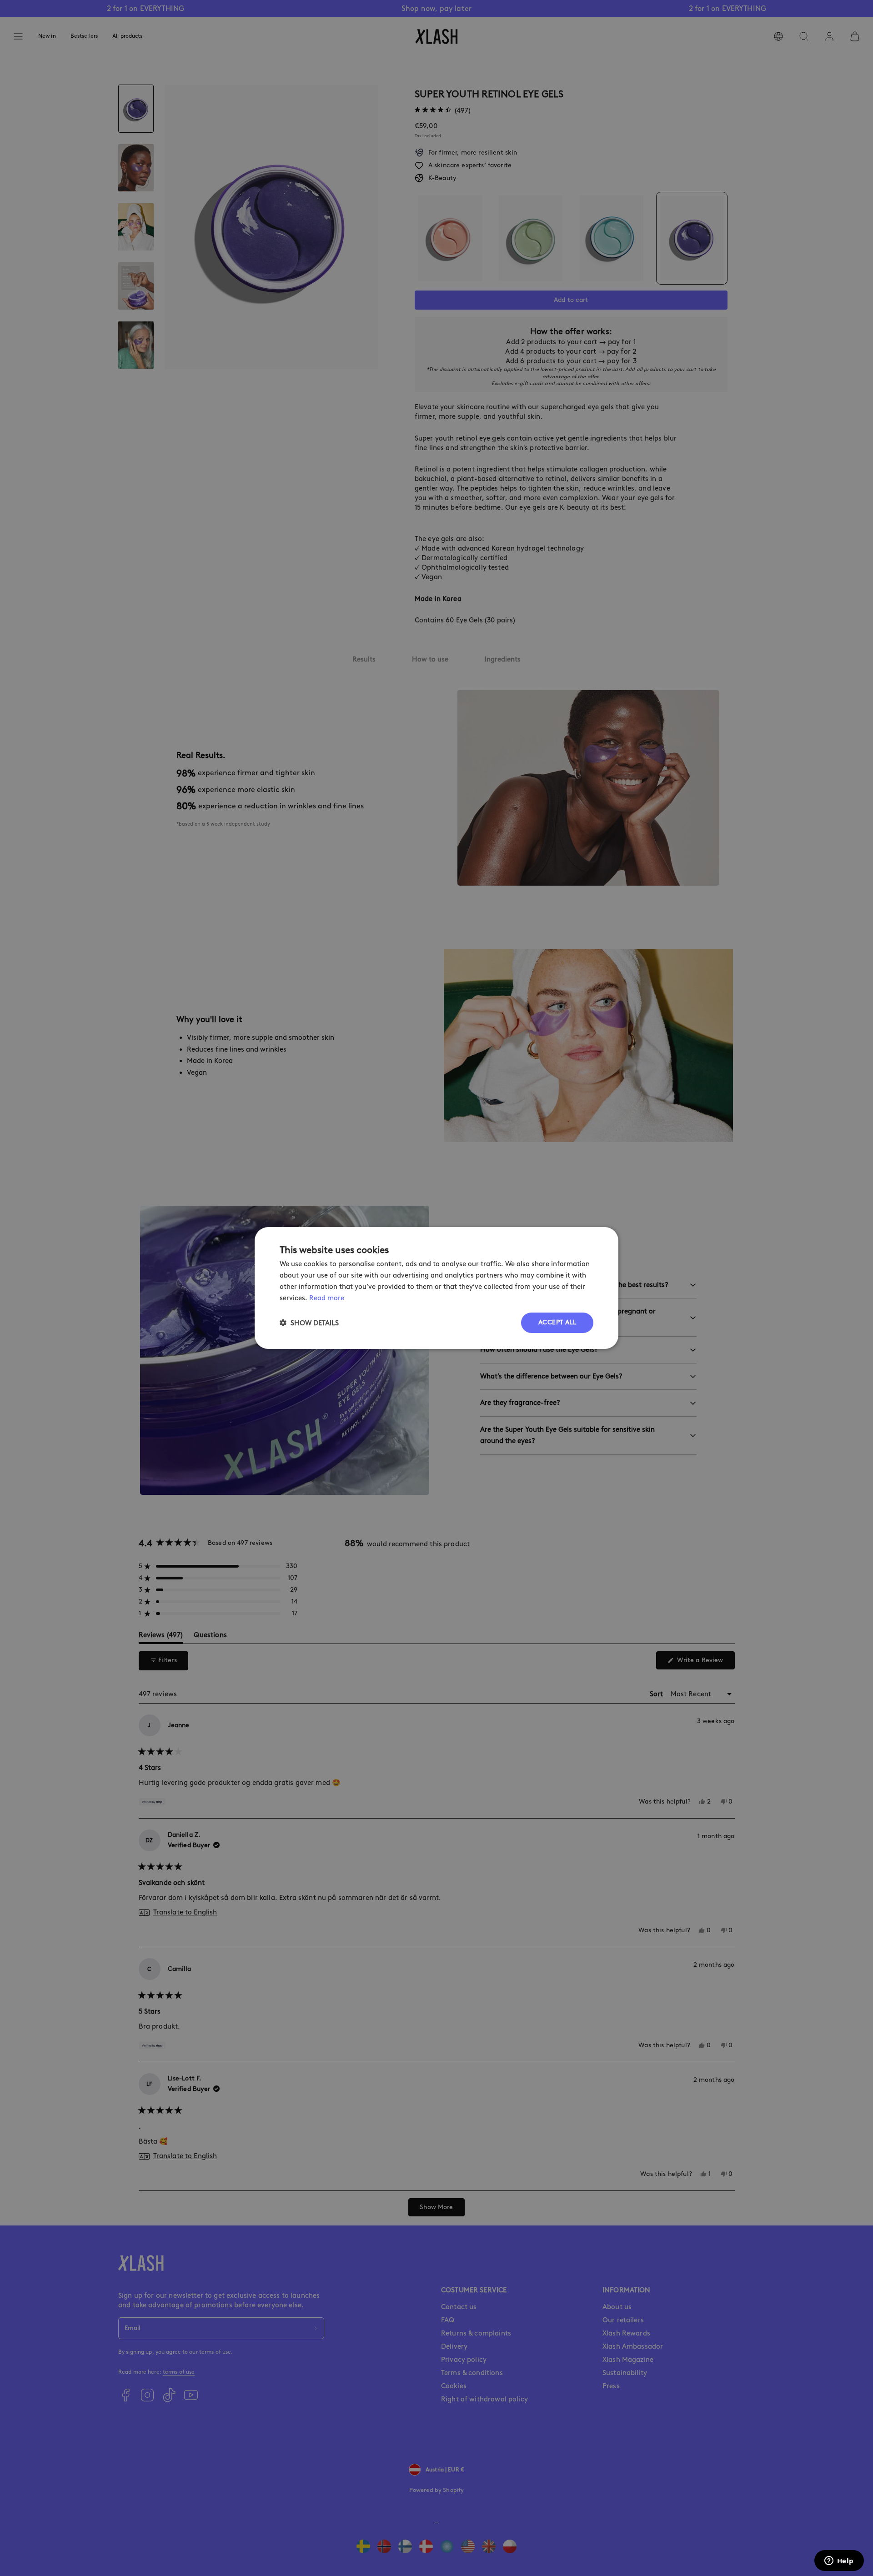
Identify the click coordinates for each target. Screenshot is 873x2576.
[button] (309, 1323)
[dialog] (436, 1288)
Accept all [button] (557, 1322)
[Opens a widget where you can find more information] (839, 2561)
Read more (327, 1298)
